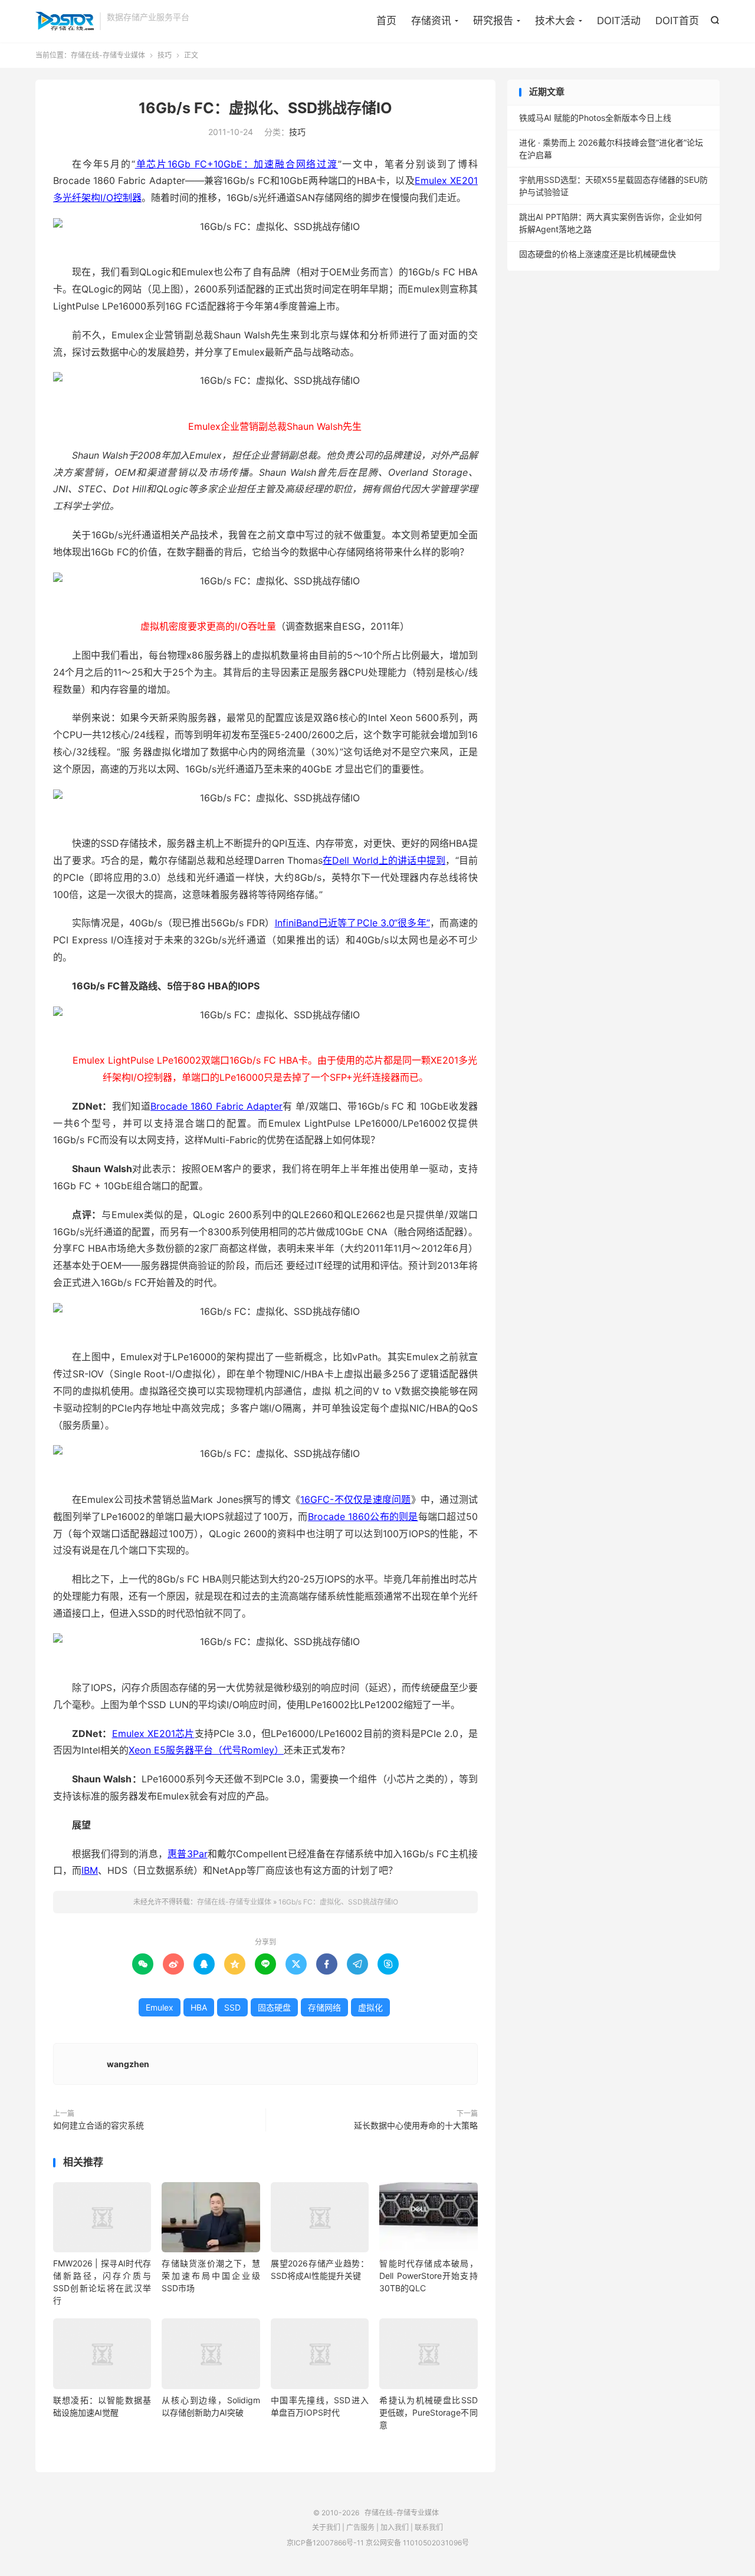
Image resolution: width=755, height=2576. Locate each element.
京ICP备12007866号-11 (325, 2543)
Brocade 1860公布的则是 (363, 1516)
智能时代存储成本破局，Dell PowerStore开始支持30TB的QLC (428, 2276)
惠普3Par (187, 1854)
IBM (90, 1870)
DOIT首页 (677, 21)
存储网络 (324, 2007)
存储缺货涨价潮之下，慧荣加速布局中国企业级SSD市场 (211, 2276)
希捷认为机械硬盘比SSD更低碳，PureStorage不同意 (428, 2412)
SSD (232, 2007)
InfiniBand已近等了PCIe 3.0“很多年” (352, 923)
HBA (199, 2007)
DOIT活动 (619, 21)
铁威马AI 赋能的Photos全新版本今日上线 (595, 118)
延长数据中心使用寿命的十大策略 (416, 2125)
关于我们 (326, 2527)
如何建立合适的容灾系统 (99, 2125)
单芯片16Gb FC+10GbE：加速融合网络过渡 (237, 164)
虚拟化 (370, 2007)
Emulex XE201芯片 (153, 1733)
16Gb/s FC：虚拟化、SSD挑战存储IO (265, 108)
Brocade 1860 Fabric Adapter (216, 1106)
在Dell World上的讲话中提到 (384, 860)
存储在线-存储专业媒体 (65, 21)
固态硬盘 (274, 2007)
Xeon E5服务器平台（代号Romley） (206, 1750)
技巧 (165, 55)
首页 (386, 21)
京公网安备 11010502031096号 (417, 2543)
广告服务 (360, 2527)
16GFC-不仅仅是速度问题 (355, 1499)
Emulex (160, 2007)
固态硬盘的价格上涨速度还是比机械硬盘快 (598, 254)
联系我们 (429, 2527)
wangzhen (128, 2064)
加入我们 (395, 2527)
